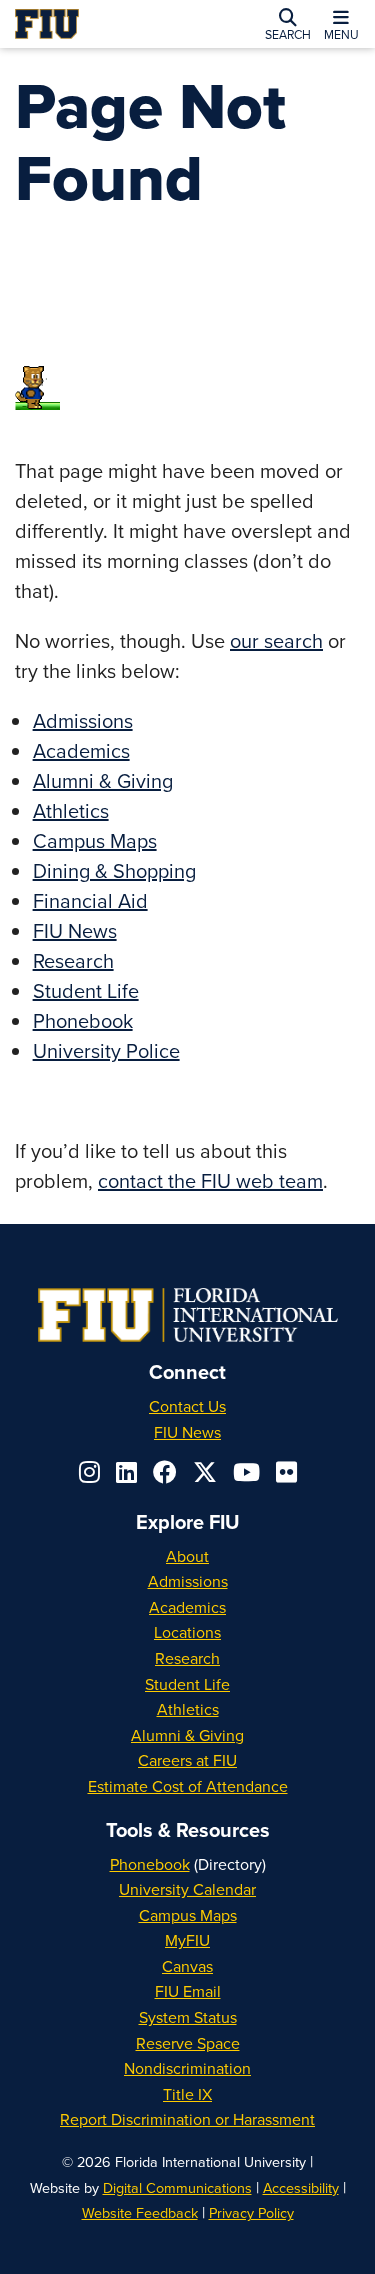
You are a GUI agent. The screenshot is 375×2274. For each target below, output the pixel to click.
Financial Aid (90, 900)
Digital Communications (177, 2187)
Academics (81, 750)
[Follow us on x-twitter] (205, 1472)
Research (73, 960)
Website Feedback (140, 2212)
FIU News (75, 930)
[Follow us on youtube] (246, 1472)
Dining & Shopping (114, 870)
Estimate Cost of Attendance (188, 1786)
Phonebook (83, 1020)
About (187, 1556)
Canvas (187, 1966)
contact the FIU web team (210, 1180)
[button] (288, 24)
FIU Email (188, 1991)
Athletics (71, 810)
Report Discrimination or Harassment (187, 2119)
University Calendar (187, 1889)
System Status (188, 2017)
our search (276, 640)
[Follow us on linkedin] (126, 1472)
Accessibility (301, 2187)
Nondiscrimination (187, 2068)
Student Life (86, 990)
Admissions (83, 720)
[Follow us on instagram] (89, 1472)
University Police (106, 1050)
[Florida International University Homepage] (85, 24)
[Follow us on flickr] (286, 1472)
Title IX (187, 2094)
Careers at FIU (187, 1760)
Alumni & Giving (103, 780)
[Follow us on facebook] (165, 1472)
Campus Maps (95, 840)
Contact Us (187, 1406)
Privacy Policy (251, 2212)
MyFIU (187, 1940)
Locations (187, 1632)
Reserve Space (188, 2043)
